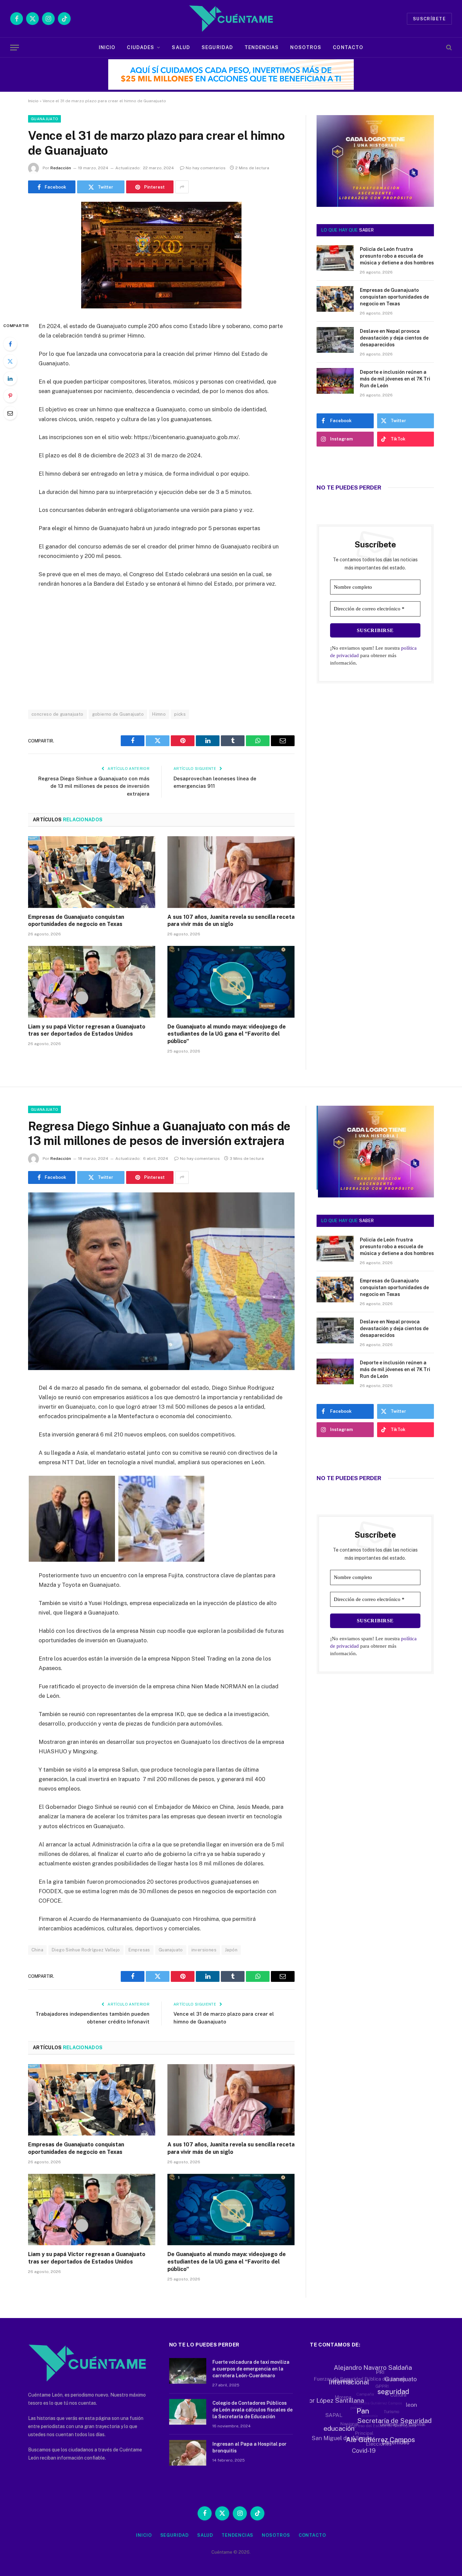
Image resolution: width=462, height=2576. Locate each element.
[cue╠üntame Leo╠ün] (375, 1196)
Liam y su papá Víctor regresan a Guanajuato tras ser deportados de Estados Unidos (87, 1030)
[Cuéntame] (231, 19)
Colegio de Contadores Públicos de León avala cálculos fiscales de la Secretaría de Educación (252, 2410)
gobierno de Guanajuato (118, 714)
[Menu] (15, 48)
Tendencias (262, 47)
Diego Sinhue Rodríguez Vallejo (86, 1950)
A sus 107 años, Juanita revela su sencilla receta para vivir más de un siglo (231, 921)
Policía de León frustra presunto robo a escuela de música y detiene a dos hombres (397, 256)
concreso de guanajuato (57, 714)
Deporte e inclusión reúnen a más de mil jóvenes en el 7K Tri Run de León (395, 379)
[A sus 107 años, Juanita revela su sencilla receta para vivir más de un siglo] (231, 872)
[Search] (448, 48)
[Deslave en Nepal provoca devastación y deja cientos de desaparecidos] (335, 340)
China (37, 1950)
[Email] (10, 413)
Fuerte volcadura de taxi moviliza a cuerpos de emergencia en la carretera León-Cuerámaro (251, 2369)
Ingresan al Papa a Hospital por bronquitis (249, 2447)
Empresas (139, 1950)
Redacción (61, 168)
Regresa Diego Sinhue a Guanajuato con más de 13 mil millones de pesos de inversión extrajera (94, 786)
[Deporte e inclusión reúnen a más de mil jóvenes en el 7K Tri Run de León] (335, 381)
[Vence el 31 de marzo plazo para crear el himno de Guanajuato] (161, 307)
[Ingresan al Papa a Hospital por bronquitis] (188, 2453)
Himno (159, 714)
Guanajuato (44, 119)
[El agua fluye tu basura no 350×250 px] (375, 197)
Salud (181, 47)
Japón (231, 1950)
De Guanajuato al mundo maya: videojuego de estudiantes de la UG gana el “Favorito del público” (227, 1034)
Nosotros (306, 47)
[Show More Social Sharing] (182, 187)
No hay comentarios (206, 168)
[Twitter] (10, 361)
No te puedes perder (349, 488)
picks (180, 714)
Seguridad (217, 47)
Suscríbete (429, 19)
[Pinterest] (10, 396)
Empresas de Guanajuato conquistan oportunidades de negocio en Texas (76, 921)
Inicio (107, 47)
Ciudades (141, 47)
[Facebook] (10, 344)
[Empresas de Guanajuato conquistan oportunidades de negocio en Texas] (92, 872)
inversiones (204, 1950)
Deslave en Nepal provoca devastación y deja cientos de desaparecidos (394, 338)
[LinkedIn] (10, 378)
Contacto (348, 47)
